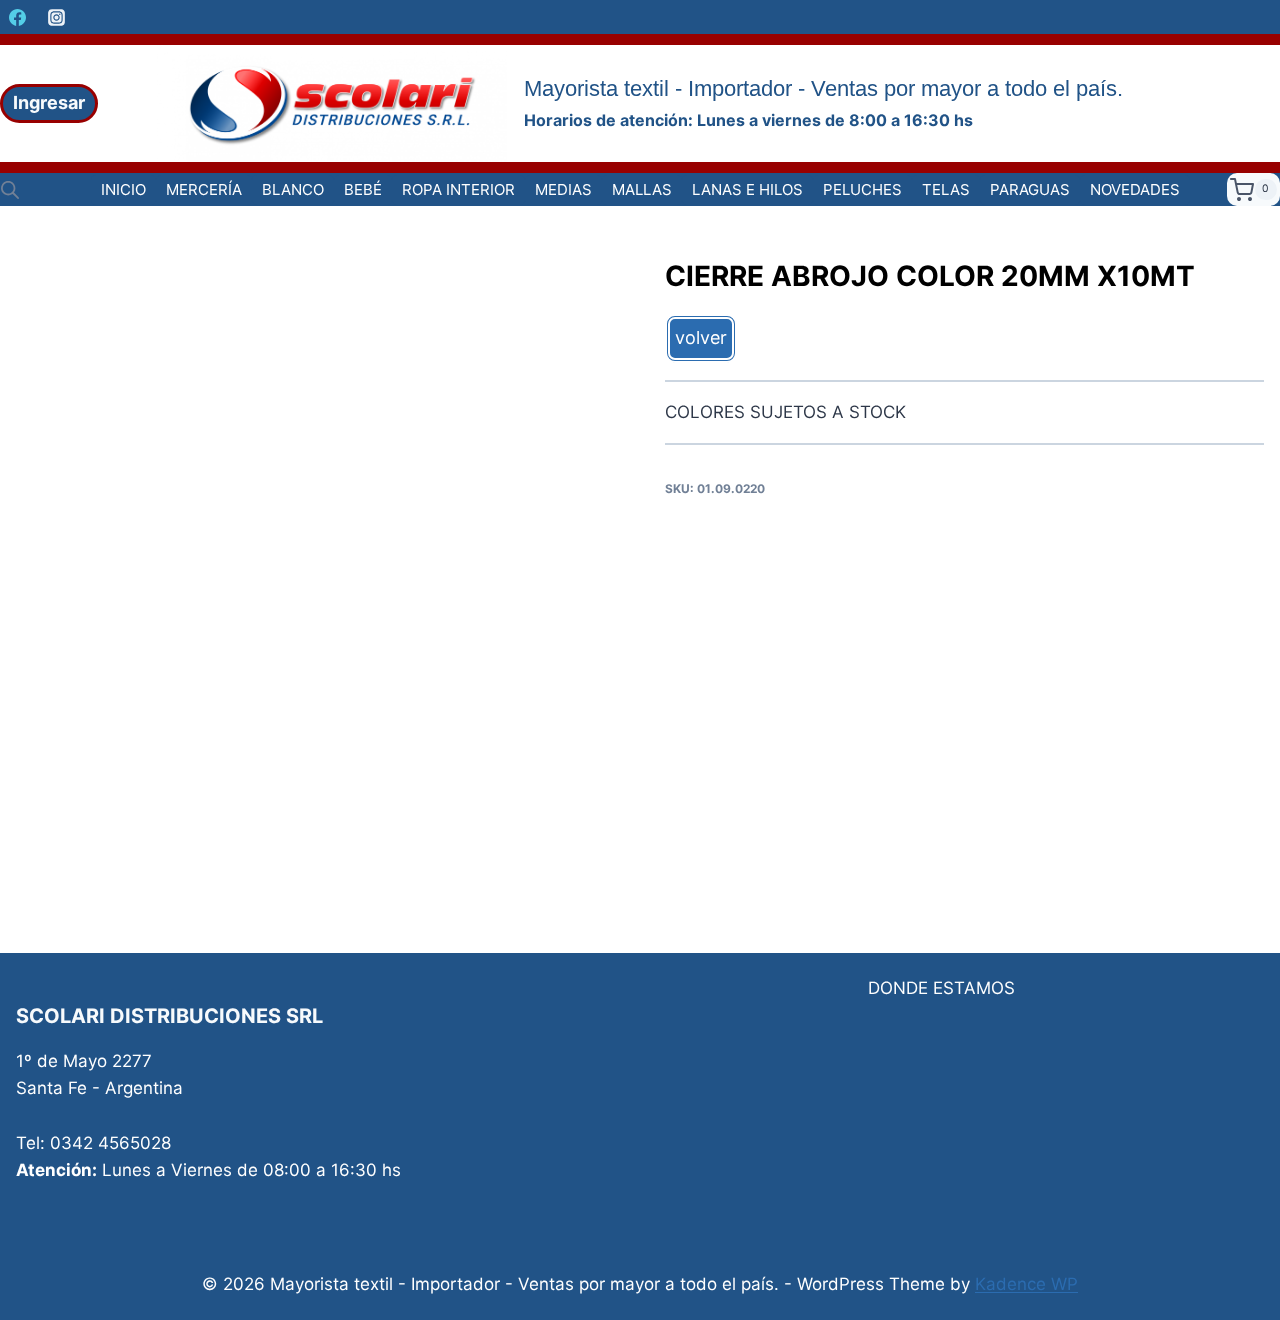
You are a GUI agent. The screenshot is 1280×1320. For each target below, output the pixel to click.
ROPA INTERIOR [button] (458, 189)
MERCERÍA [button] (204, 189)
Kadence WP (1026, 1284)
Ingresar (49, 102)
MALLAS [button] (642, 189)
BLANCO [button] (293, 189)
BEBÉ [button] (363, 189)
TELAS (946, 189)
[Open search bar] (10, 190)
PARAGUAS (1030, 189)
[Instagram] (56, 17)
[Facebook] (17, 17)
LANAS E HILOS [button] (747, 189)
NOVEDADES (1135, 189)
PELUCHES (862, 189)
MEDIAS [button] (563, 189)
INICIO (123, 189)
